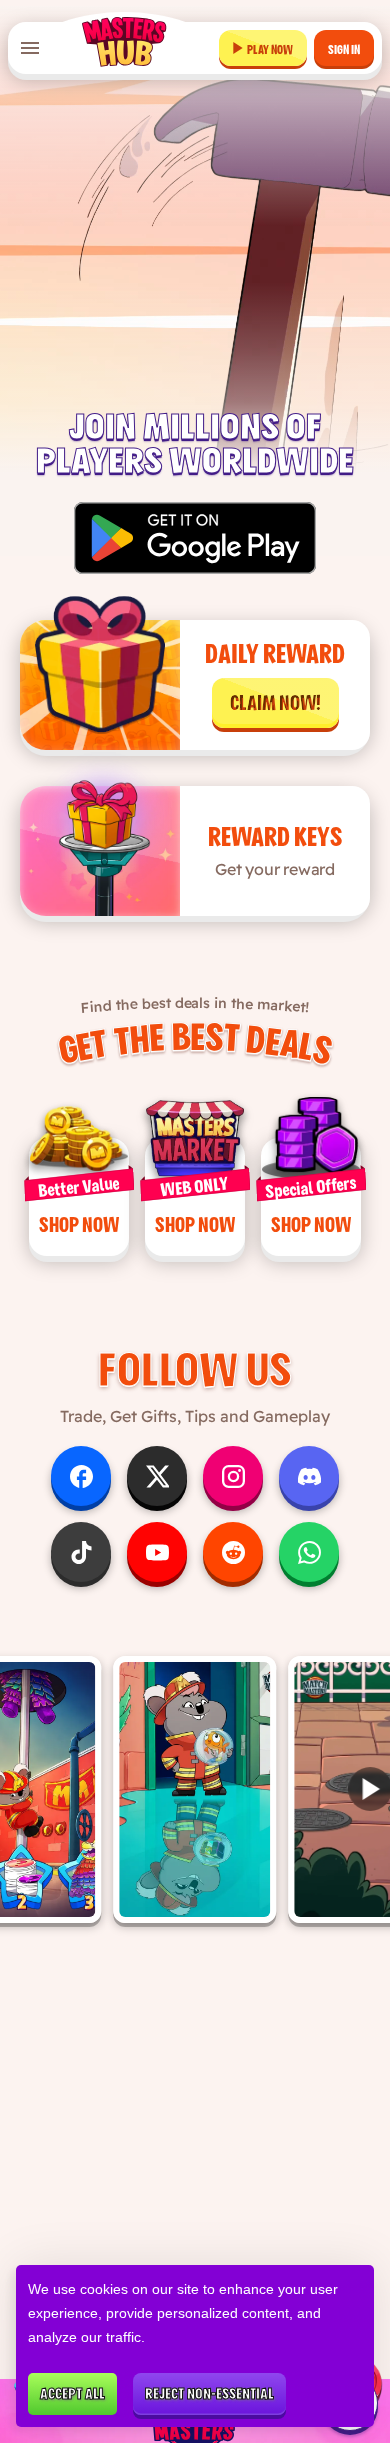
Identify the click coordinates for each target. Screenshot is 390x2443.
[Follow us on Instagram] (233, 1476)
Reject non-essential (209, 2394)
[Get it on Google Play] (195, 538)
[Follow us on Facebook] (81, 1476)
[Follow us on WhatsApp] (309, 1552)
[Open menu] (30, 48)
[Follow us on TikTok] (81, 1552)
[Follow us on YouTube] (157, 1552)
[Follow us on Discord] (309, 1476)
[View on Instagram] (195, 1789)
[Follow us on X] (157, 1476)
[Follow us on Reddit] (233, 1552)
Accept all (72, 2394)
